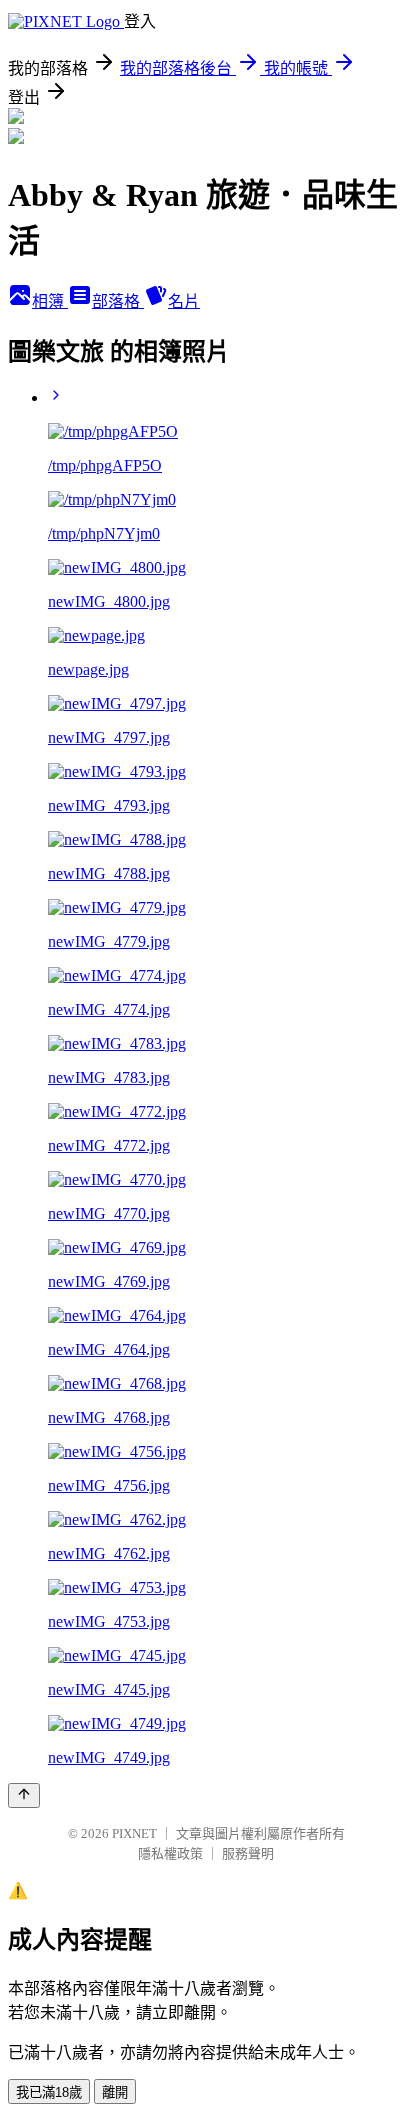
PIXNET (134, 1833)
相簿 (50, 301)
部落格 (118, 301)
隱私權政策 (170, 1853)
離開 (115, 2092)
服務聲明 (248, 1853)
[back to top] (24, 1795)
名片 (184, 301)
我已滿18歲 (49, 2092)
